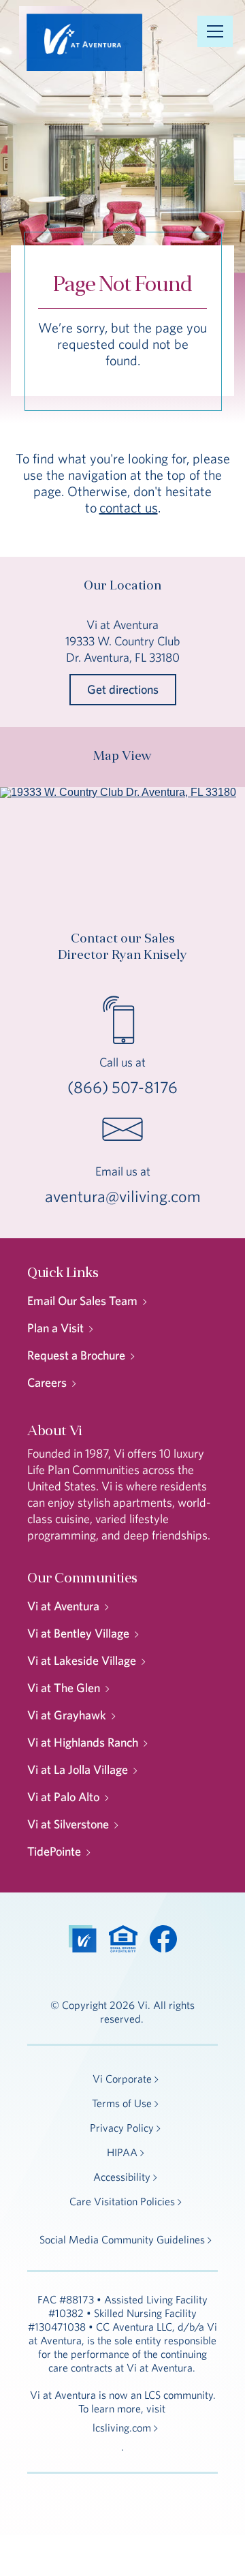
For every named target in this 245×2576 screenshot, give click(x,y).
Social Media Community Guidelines (122, 2239)
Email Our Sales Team (82, 1301)
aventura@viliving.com (123, 1196)
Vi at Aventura (63, 1606)
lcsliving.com (122, 2427)
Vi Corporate (122, 2079)
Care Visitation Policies (122, 2201)
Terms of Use (122, 2103)
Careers (47, 1382)
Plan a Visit (55, 1328)
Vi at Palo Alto (63, 1797)
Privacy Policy (122, 2128)
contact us (129, 507)
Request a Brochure (76, 1355)
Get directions (123, 689)
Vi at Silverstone (68, 1824)
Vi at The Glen (64, 1688)
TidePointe (54, 1851)
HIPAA (122, 2152)
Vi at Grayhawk (67, 1715)
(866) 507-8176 (122, 1087)
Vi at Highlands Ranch (83, 1742)
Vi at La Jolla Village (78, 1769)
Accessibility (122, 2177)
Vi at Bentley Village (78, 1633)
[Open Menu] (215, 31)
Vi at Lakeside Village (82, 1660)
